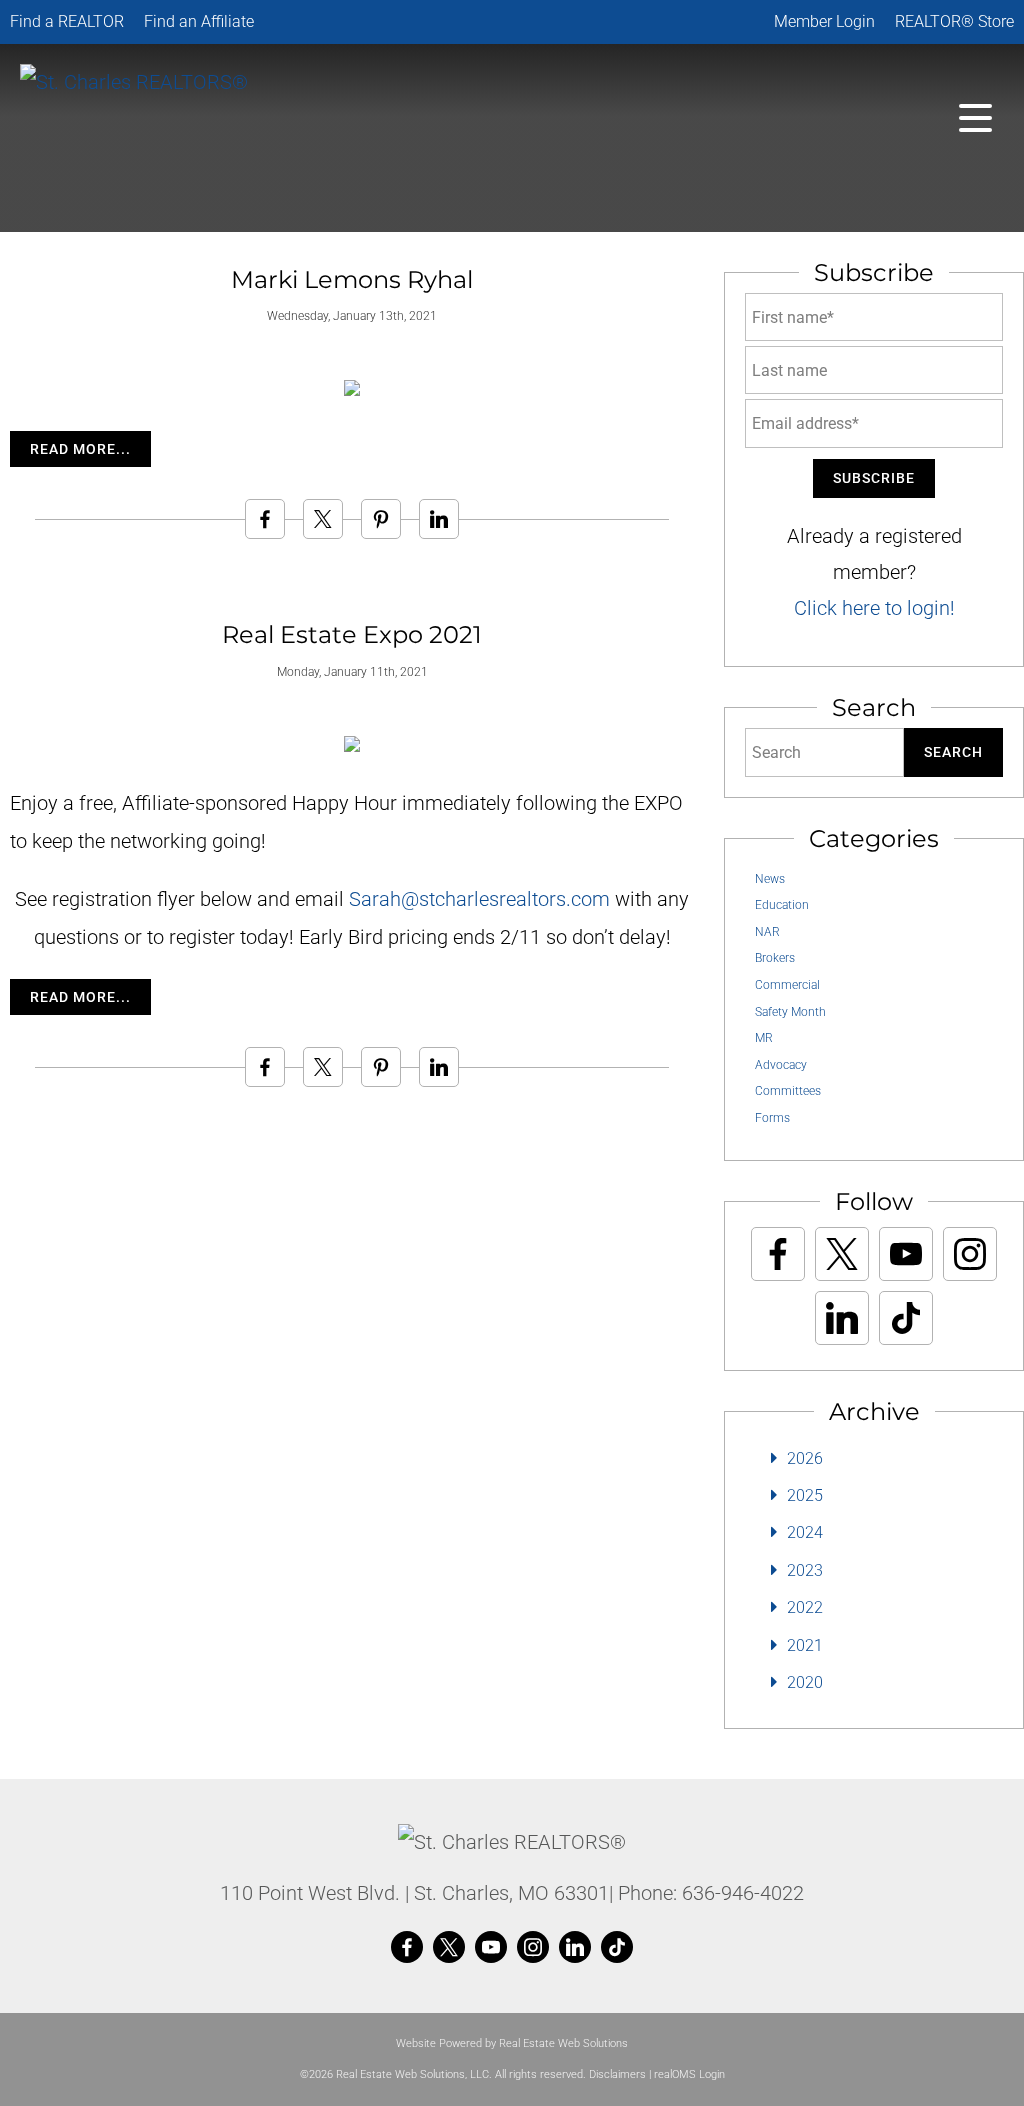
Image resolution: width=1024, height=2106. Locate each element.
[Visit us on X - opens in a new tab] (842, 1254)
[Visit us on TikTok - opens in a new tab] (906, 1318)
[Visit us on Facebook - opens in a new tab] (778, 1254)
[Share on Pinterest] (381, 519)
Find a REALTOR (67, 21)
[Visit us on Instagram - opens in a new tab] (970, 1254)
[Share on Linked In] (439, 519)
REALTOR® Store (954, 21)
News (770, 879)
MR (764, 1038)
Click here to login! (874, 608)
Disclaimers (617, 2074)
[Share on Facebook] (265, 519)
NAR (767, 932)
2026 (805, 1458)
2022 (805, 1607)
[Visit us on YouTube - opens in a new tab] (906, 1254)
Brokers (775, 958)
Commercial (787, 985)
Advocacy (781, 1065)
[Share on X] (323, 519)
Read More (73, 449)
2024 (805, 1532)
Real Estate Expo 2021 (352, 634)
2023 (805, 1570)
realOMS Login (689, 2074)
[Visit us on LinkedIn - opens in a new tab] (842, 1318)
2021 (805, 1645)
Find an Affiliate (199, 21)
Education (782, 905)
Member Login (824, 21)
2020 (805, 1682)
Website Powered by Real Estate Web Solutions (512, 2043)
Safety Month (790, 1012)
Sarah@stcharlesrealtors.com (479, 899)
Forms (772, 1118)
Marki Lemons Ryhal (352, 279)
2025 (805, 1495)
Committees (788, 1091)
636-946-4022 (743, 1893)
